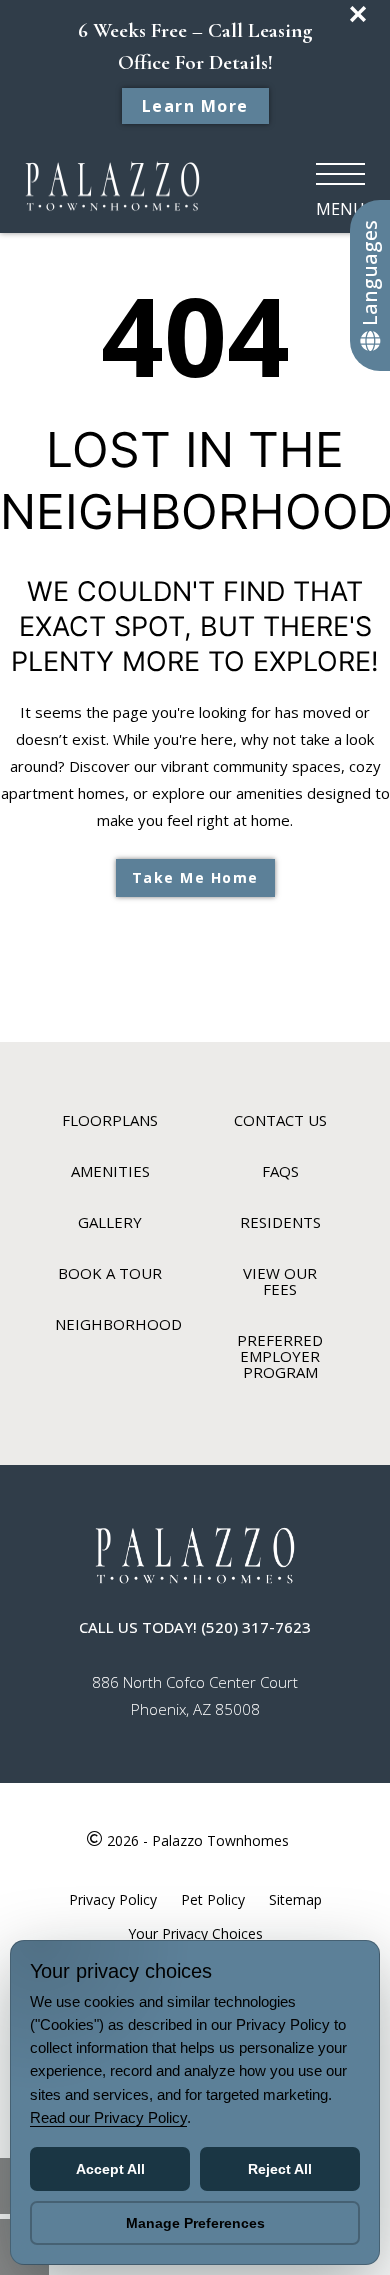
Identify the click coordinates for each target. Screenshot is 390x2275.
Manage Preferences (195, 2223)
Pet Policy (213, 1899)
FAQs (280, 1171)
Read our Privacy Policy (108, 2117)
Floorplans (110, 1120)
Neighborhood (118, 1324)
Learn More (195, 106)
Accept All (110, 2169)
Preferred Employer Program (280, 1356)
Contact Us (280, 1120)
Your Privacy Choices (195, 1934)
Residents (280, 1222)
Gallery (110, 1222)
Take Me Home (195, 877)
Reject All (280, 2169)
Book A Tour (110, 1273)
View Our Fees (280, 1281)
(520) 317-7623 (256, 1627)
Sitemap (295, 1899)
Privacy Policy (113, 1899)
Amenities (110, 1171)
